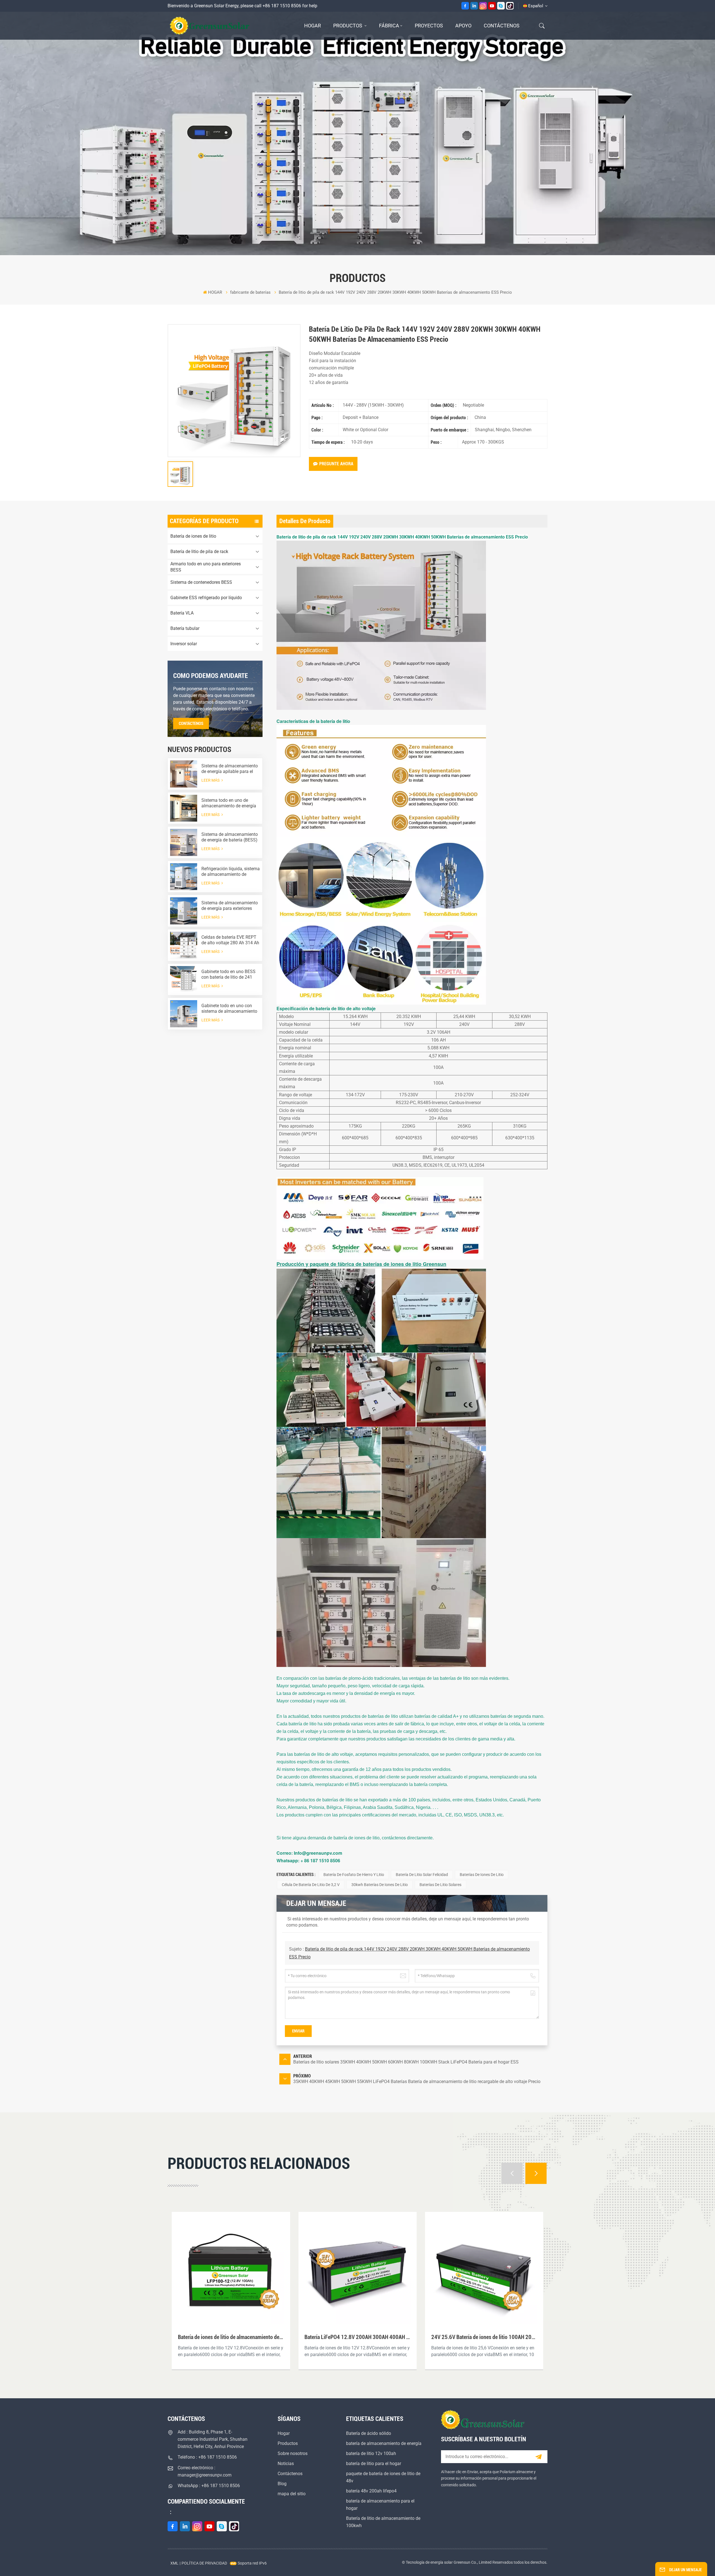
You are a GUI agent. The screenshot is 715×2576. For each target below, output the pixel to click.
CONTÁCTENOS (191, 724)
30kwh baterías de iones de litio (380, 1885)
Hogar (284, 2433)
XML (174, 2563)
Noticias (286, 2464)
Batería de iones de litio (193, 536)
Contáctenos (502, 26)
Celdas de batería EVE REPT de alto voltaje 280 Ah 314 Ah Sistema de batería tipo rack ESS (230, 940)
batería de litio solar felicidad (422, 1875)
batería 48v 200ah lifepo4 (371, 2491)
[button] (512, 2173)
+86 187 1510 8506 (282, 6)
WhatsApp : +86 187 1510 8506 (209, 2486)
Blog (282, 2484)
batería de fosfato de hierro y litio (354, 1875)
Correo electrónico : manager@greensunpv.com (205, 2471)
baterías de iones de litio (482, 1875)
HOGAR (313, 26)
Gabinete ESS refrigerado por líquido (206, 598)
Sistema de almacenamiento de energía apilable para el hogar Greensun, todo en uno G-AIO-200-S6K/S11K (230, 769)
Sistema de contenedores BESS (201, 582)
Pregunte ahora (336, 464)
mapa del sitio (292, 2494)
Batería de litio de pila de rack (199, 552)
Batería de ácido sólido (369, 2433)
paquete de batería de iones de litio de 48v (383, 2477)
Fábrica (389, 26)
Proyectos (429, 26)
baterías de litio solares (440, 1885)
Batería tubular (185, 628)
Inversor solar (184, 644)
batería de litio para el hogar (374, 2464)
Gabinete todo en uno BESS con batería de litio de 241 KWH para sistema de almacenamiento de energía (229, 974)
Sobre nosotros (293, 2453)
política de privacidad (204, 2563)
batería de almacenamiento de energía (384, 2443)
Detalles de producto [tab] (305, 521)
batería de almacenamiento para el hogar (380, 2505)
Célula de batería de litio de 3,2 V (311, 1885)
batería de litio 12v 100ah (371, 2453)
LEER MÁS (211, 780)
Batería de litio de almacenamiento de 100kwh (383, 2522)
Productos (348, 26)
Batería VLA (182, 613)
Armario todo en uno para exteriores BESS (206, 567)
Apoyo (463, 26)
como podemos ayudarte (211, 676)
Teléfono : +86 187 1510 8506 (207, 2457)
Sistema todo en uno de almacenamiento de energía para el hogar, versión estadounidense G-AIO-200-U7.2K (229, 803)
